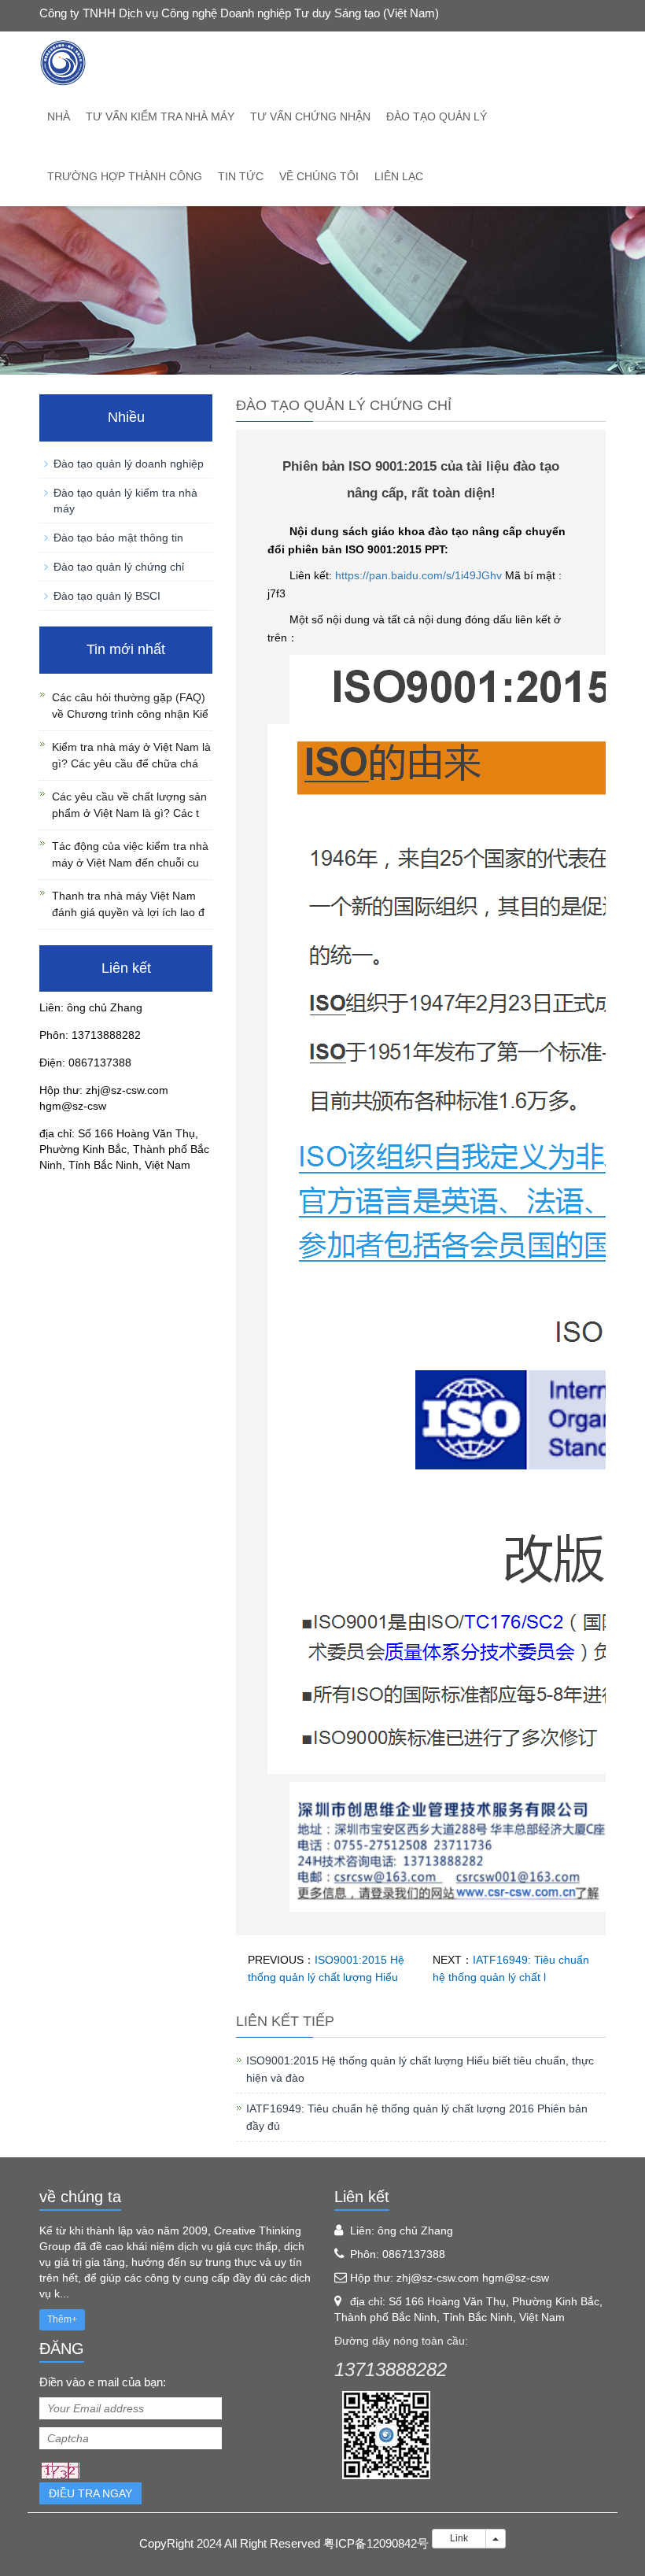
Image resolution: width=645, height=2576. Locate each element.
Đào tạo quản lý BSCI (107, 596)
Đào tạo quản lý (437, 116)
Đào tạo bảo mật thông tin (118, 538)
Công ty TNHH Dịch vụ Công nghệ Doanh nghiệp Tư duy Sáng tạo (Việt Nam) (239, 13)
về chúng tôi (319, 176)
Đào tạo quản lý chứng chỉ (119, 567)
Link (459, 2538)
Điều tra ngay (90, 2493)
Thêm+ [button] (62, 2319)
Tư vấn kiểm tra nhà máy (160, 116)
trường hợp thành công (125, 176)
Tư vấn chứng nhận (310, 116)
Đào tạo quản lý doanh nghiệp (129, 464)
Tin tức (241, 176)
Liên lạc (399, 176)
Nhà (59, 116)
